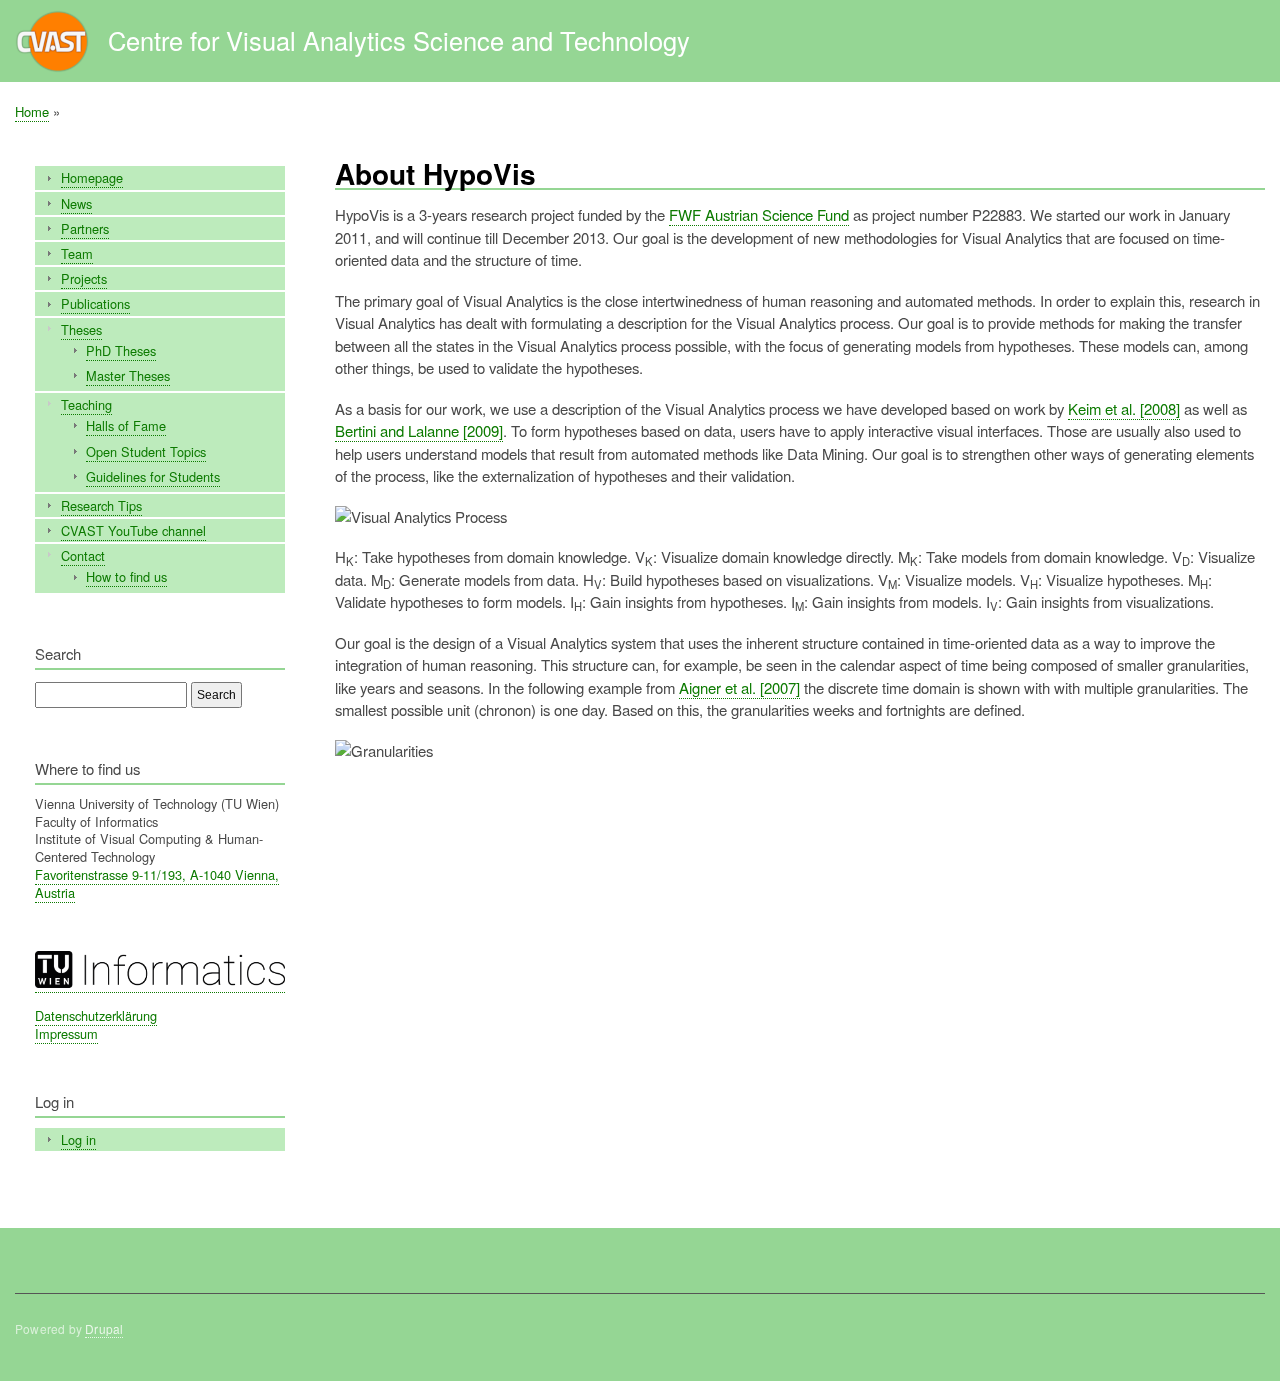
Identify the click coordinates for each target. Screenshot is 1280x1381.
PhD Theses (121, 350)
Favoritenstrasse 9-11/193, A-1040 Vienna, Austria (157, 883)
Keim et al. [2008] (1124, 408)
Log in (78, 1139)
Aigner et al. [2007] (739, 687)
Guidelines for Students (153, 476)
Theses (81, 329)
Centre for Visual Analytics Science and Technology (399, 40)
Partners (85, 228)
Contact (83, 555)
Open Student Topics (146, 451)
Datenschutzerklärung (96, 1015)
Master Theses (128, 375)
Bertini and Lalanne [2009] (419, 430)
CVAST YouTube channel (133, 530)
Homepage (92, 177)
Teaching (86, 404)
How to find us (126, 576)
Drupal (104, 1328)
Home (32, 111)
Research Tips (101, 505)
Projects (84, 278)
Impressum (66, 1033)
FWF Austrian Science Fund (759, 214)
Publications (95, 303)
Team (77, 253)
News (76, 203)
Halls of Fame (126, 425)
